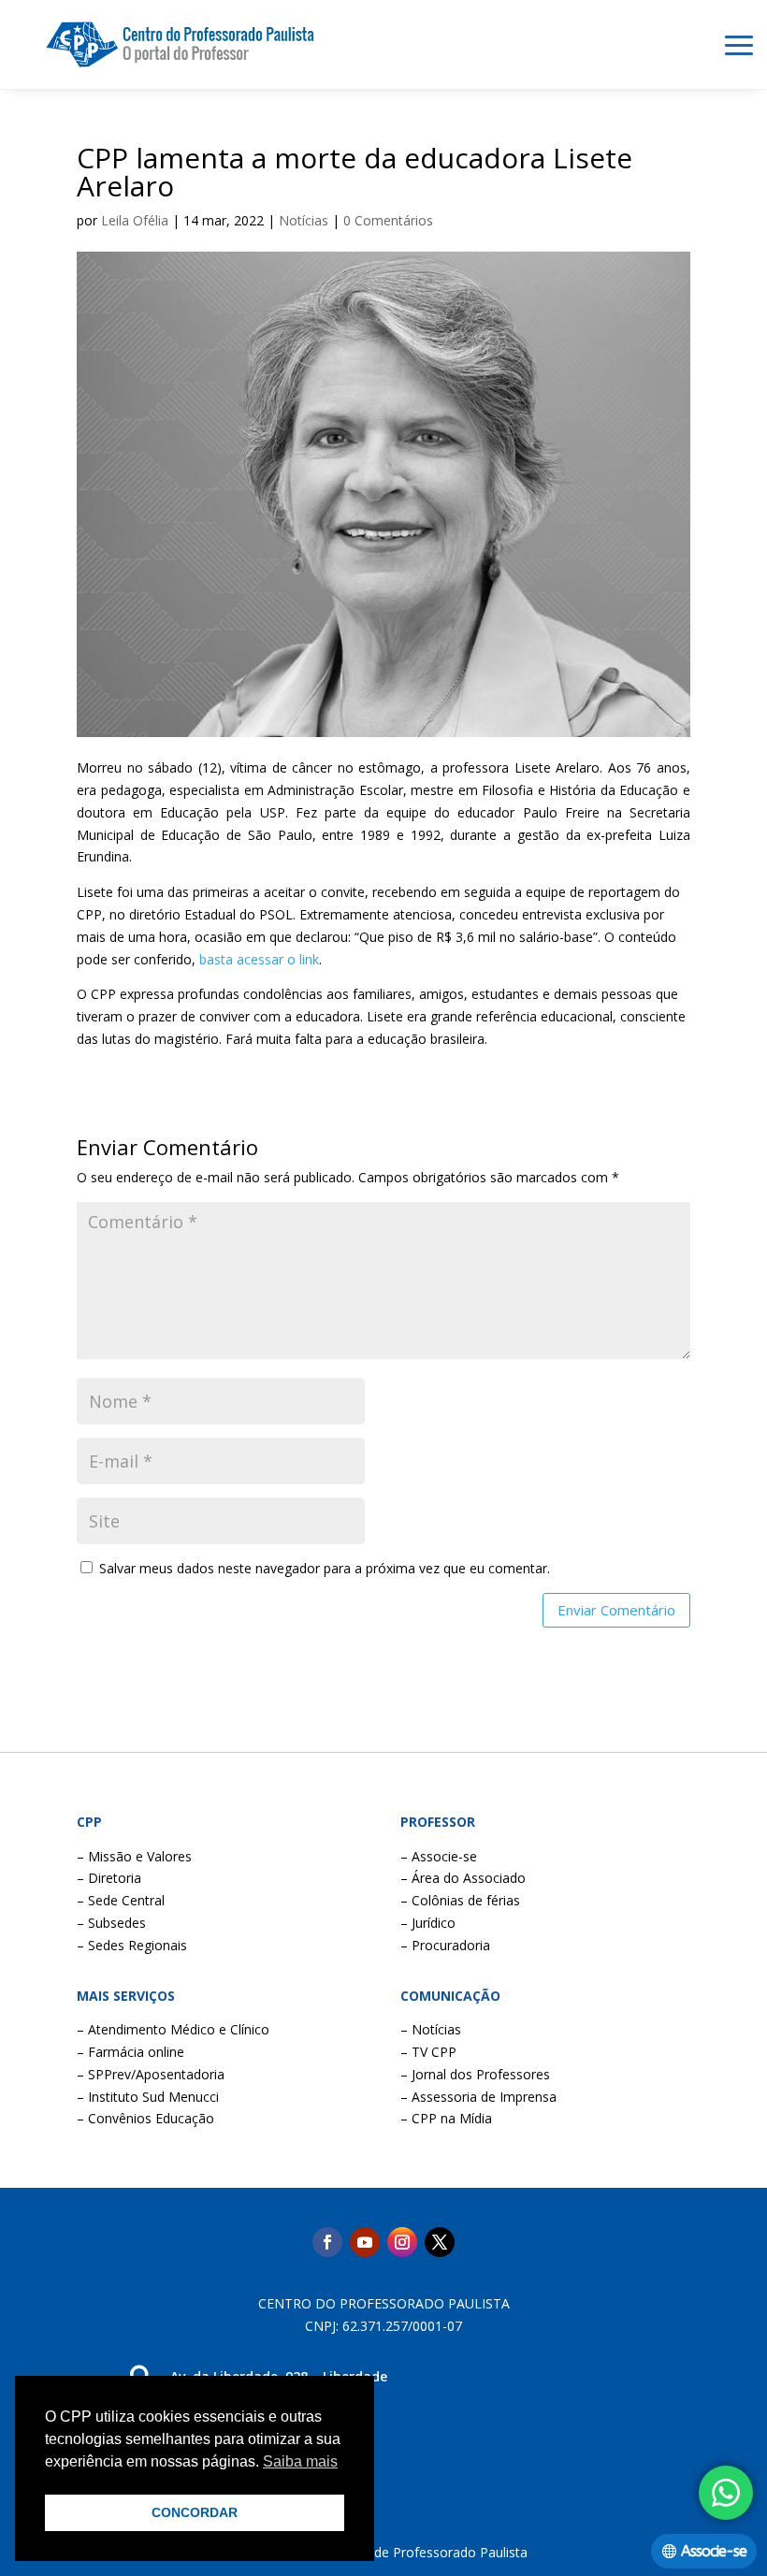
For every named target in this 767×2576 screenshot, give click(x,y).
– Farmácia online (130, 2052)
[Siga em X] (440, 2242)
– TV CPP (428, 2052)
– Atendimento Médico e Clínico (173, 2029)
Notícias (304, 220)
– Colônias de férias (460, 1900)
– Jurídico (428, 1923)
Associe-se (714, 2551)
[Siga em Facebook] (327, 2242)
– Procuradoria (445, 1945)
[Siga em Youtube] (365, 2242)
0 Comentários (388, 220)
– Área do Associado (463, 1878)
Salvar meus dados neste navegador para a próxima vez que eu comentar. (325, 1568)
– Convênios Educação (145, 2118)
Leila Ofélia (135, 220)
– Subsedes (111, 1923)
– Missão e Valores (134, 1856)
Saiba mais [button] (300, 2461)
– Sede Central (121, 1900)
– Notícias (431, 2029)
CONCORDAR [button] (195, 2512)
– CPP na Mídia (446, 2118)
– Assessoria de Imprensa (478, 2097)
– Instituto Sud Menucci (148, 2097)
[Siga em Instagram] (402, 2242)
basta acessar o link (259, 959)
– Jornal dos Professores (475, 2074)
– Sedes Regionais (132, 1945)
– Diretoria (109, 1878)
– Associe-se (439, 1856)
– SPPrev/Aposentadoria (151, 2074)
